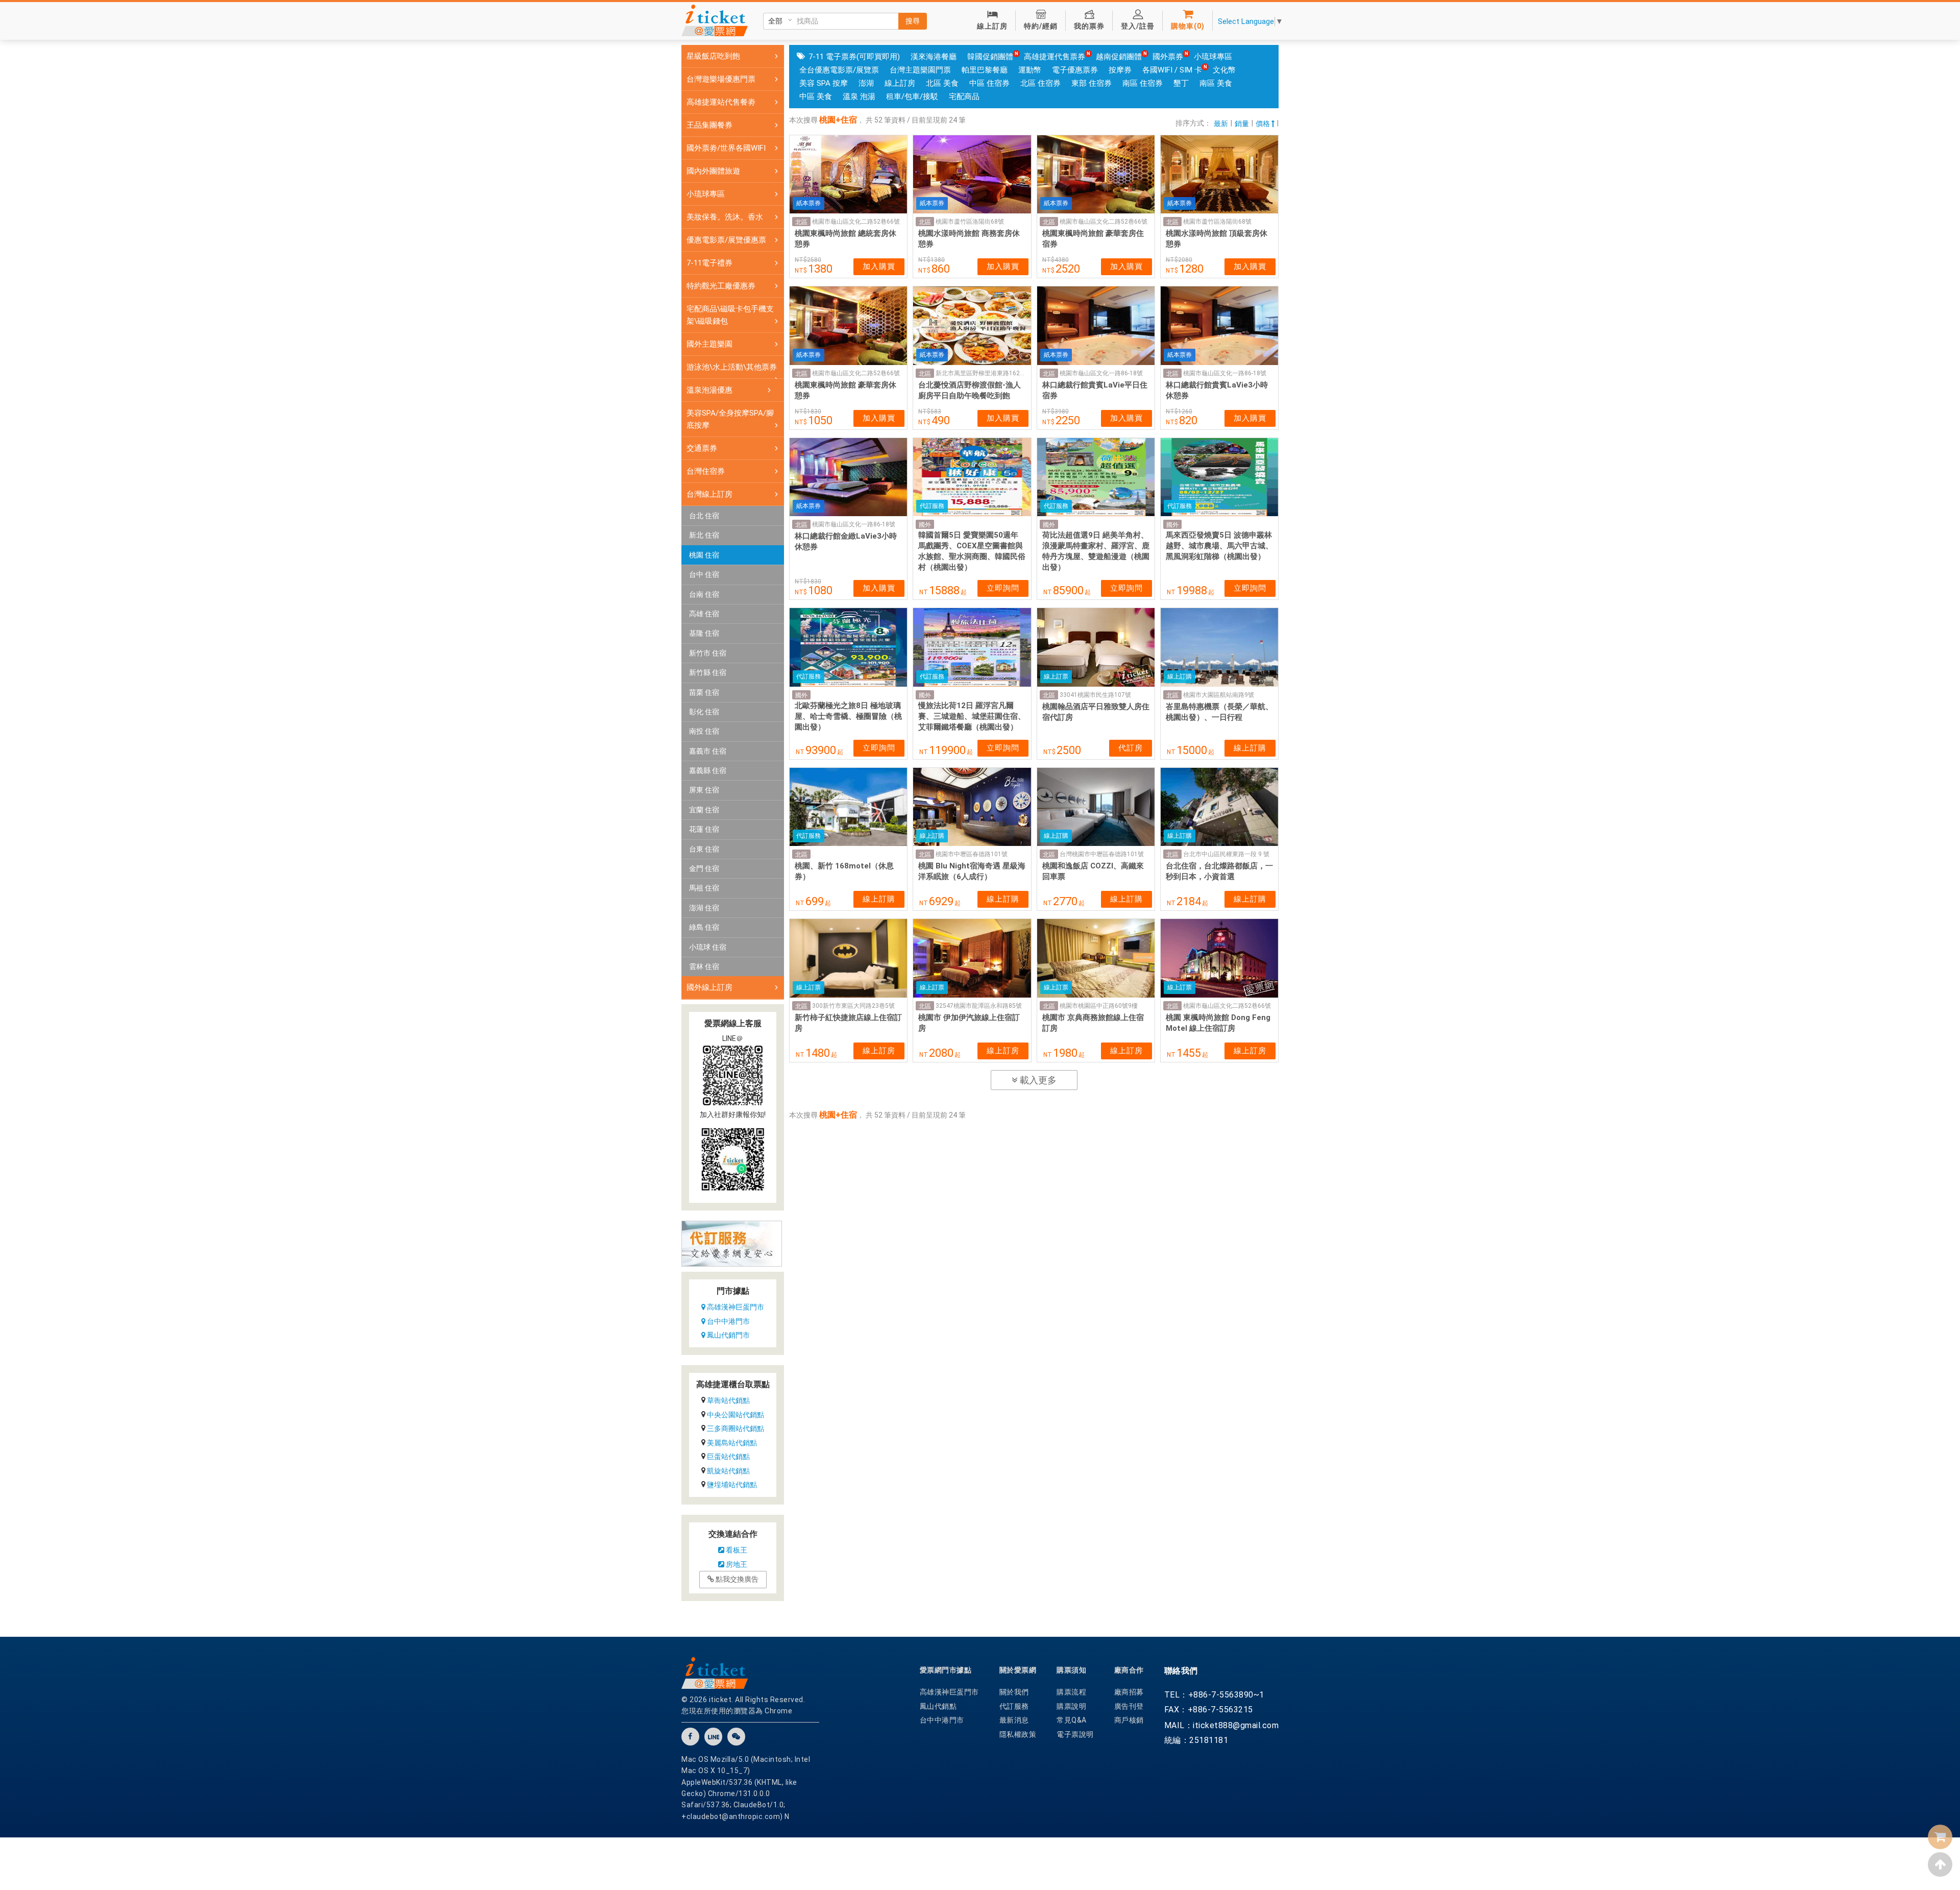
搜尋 (913, 21)
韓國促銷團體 (990, 57)
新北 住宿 (704, 535)
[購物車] (1940, 1837)
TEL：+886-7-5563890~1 (1214, 1695)
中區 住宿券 (989, 83)
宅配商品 (964, 96)
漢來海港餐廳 (934, 57)
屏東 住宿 (704, 790)
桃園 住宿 (704, 555)
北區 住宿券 (1040, 83)
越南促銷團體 (1119, 57)
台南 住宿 (704, 594)
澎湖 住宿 (704, 908)
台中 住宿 (704, 574)
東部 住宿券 (1092, 83)
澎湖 (866, 83)
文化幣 (1224, 70)
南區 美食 (1216, 83)
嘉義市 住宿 (708, 751)
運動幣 (1030, 70)
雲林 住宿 (704, 966)
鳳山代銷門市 (728, 1335)
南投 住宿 (704, 731)
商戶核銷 (1129, 1720)
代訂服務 (1014, 1706)
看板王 (736, 1550)
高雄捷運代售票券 (1055, 57)
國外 (925, 525)
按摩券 (1120, 70)
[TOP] (1940, 1864)
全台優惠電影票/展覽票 (839, 70)
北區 (801, 222)
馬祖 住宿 (704, 888)
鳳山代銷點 (938, 1706)
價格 (1264, 124)
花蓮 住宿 (704, 829)
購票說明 (1071, 1706)
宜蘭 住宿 (704, 810)
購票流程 (1071, 1692)
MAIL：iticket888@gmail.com (1222, 1725)
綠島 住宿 (704, 927)
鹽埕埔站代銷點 (732, 1485)
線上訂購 (1250, 748)
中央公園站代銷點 (736, 1415)
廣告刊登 (1129, 1706)
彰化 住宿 (704, 712)
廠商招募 (1129, 1692)
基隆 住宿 (704, 633)
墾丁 (1181, 83)
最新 (1221, 124)
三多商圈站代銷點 (736, 1428)
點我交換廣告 (736, 1579)
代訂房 (1131, 748)
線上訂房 (900, 83)
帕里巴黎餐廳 (985, 70)
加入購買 (879, 266)
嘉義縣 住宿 (708, 770)
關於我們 (1014, 1692)
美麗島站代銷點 (732, 1443)
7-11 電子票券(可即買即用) (854, 57)
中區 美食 (816, 96)
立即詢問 (1003, 588)
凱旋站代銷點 (728, 1471)
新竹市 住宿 (708, 653)
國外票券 (1168, 57)
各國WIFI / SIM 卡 (1172, 70)
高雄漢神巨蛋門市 (735, 1307)
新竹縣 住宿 (708, 672)
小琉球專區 (1213, 57)
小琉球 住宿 (708, 947)
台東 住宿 (704, 849)
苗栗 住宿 (704, 692)
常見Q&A (1072, 1720)
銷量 (1242, 124)
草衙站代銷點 (728, 1400)
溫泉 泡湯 (859, 96)
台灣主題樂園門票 (920, 70)
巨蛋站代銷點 (728, 1457)
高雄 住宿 (704, 614)
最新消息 (1014, 1720)
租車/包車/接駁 (912, 96)
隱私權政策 (1018, 1734)
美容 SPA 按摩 (824, 83)
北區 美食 (942, 83)
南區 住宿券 (1143, 83)
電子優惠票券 (1075, 70)
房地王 (736, 1564)
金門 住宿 (704, 868)
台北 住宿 (704, 516)
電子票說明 (1075, 1734)
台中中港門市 (728, 1321)
